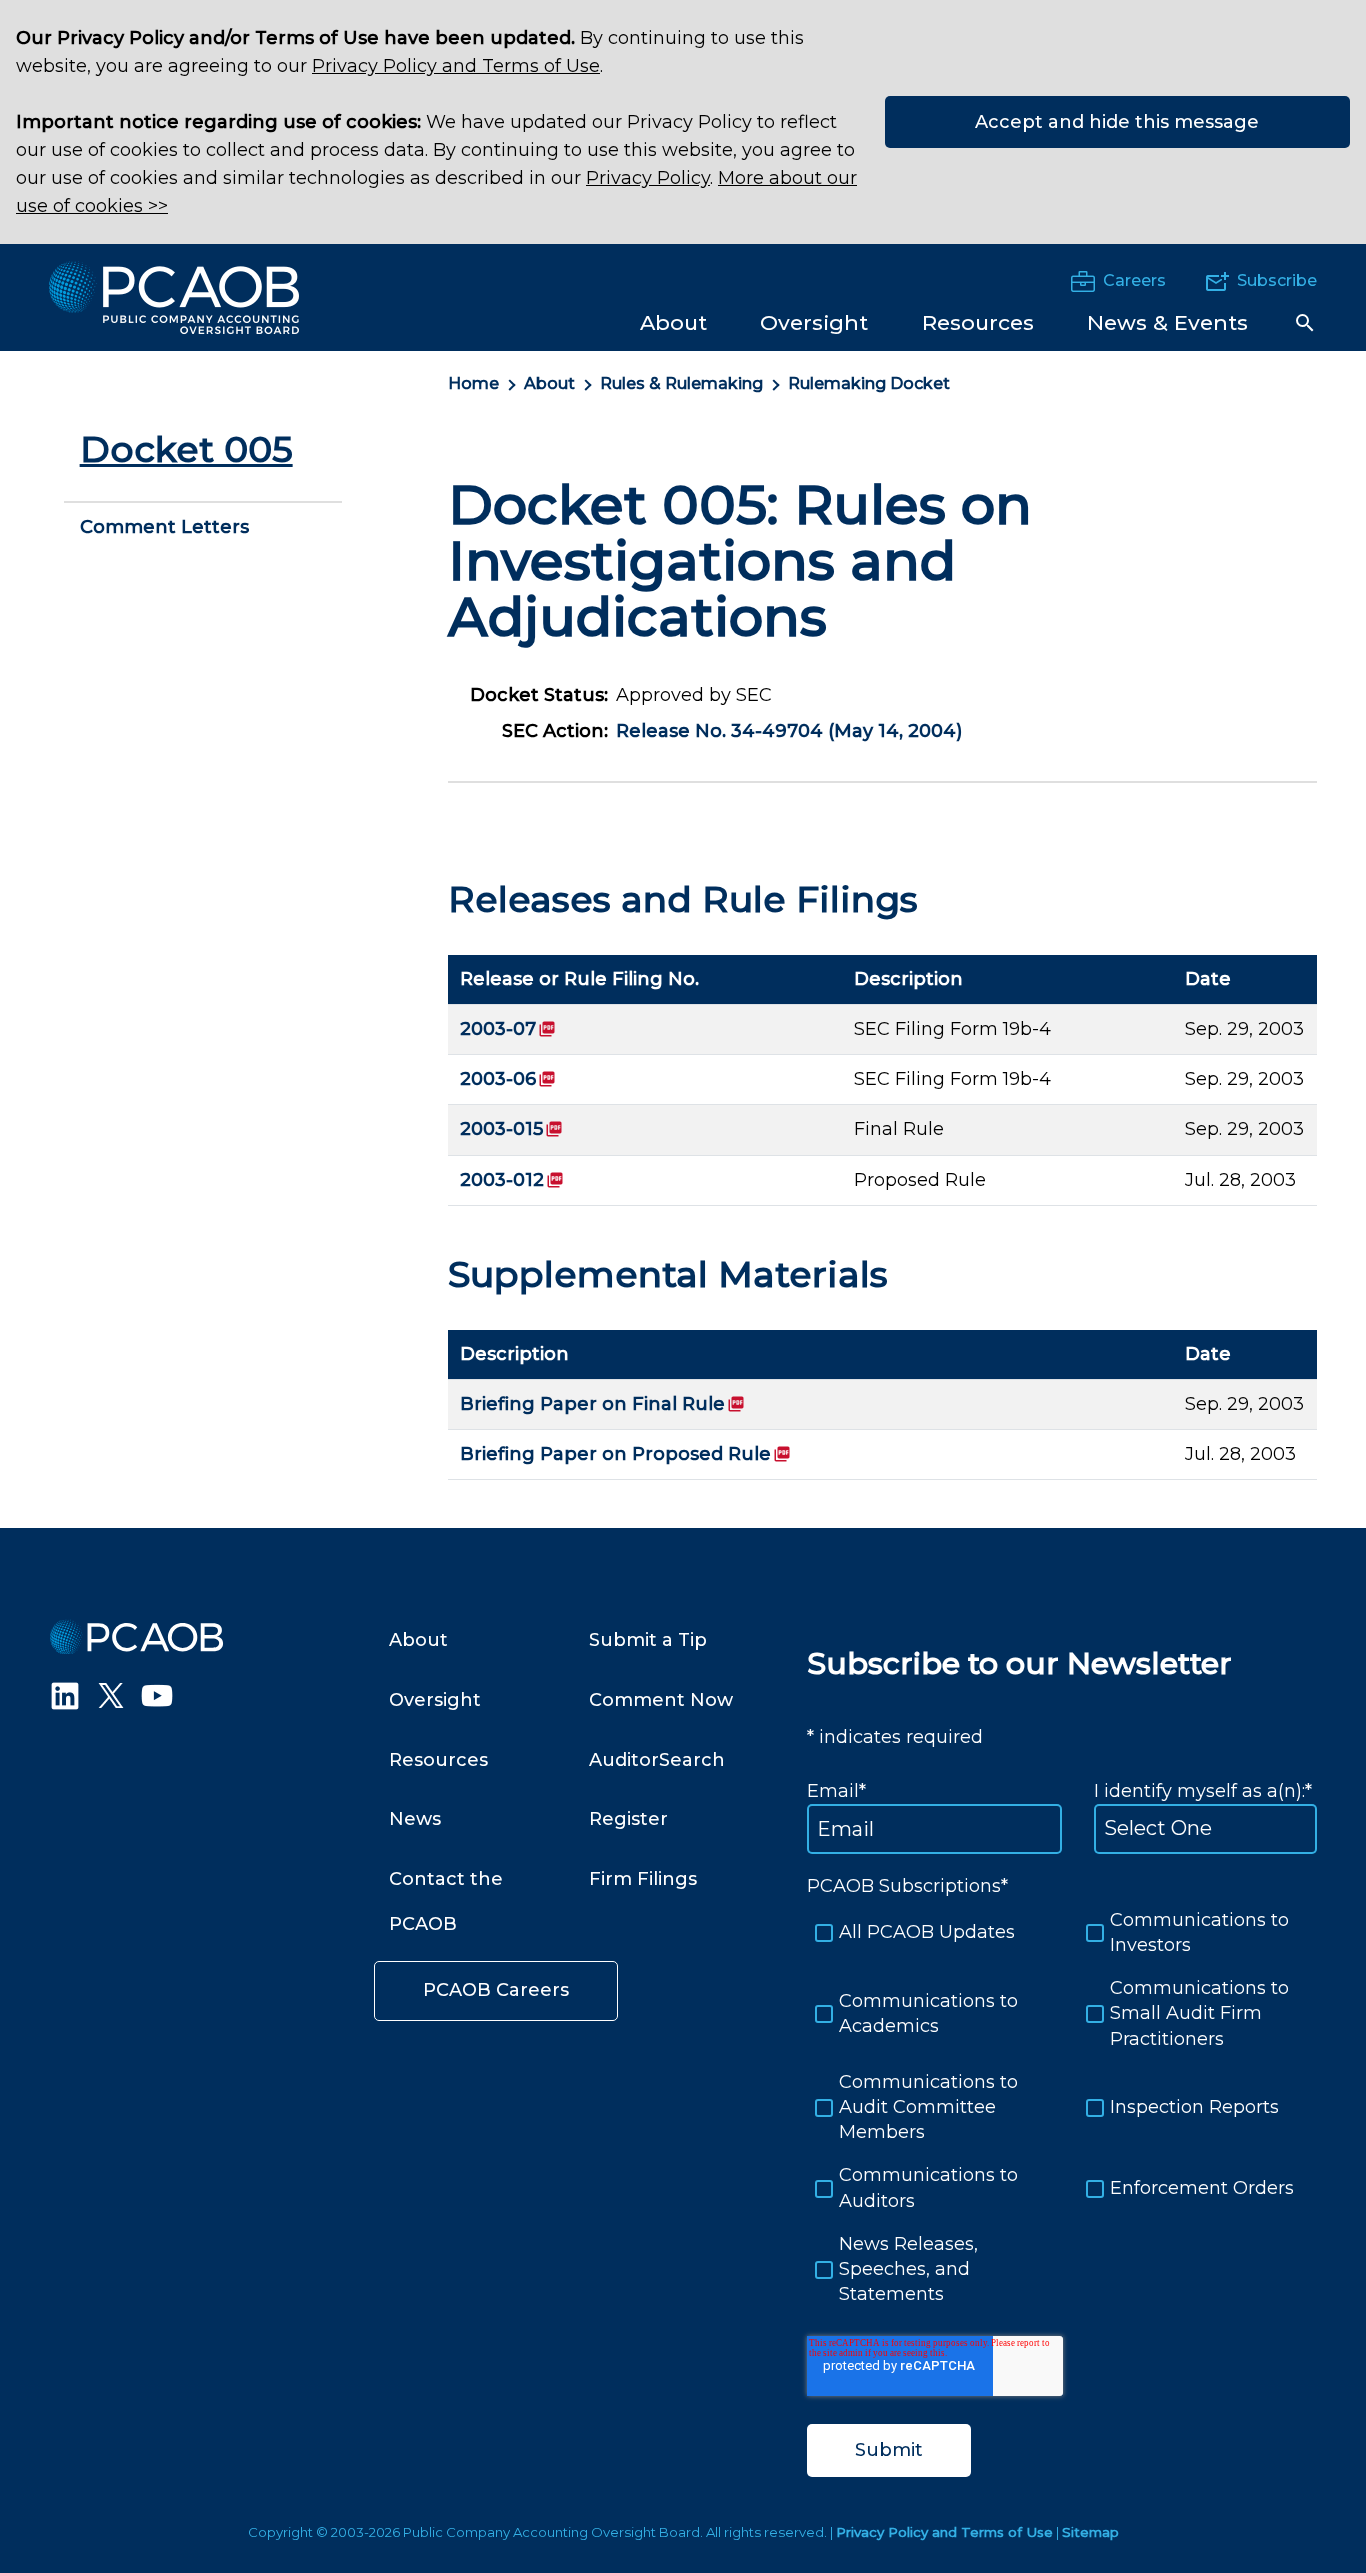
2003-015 (511, 1129)
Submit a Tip (648, 1640)
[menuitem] (673, 321)
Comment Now (661, 1700)
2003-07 (508, 1029)
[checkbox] (1062, 2107)
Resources (438, 1760)
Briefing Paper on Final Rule (602, 1404)
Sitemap (1090, 2532)
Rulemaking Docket (869, 383)
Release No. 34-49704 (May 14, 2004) (789, 731)
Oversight (435, 1700)
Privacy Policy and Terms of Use (456, 66)
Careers (1134, 280)
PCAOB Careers (496, 1990)
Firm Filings (643, 1879)
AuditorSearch (657, 1760)
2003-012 (512, 1180)
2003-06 (508, 1079)
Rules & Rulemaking (681, 383)
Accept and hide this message (1117, 122)
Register (628, 1819)
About (549, 383)
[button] (1305, 323)
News (415, 1819)
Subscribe (1277, 280)
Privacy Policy (648, 178)
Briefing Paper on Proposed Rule (625, 1454)
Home (473, 383)
